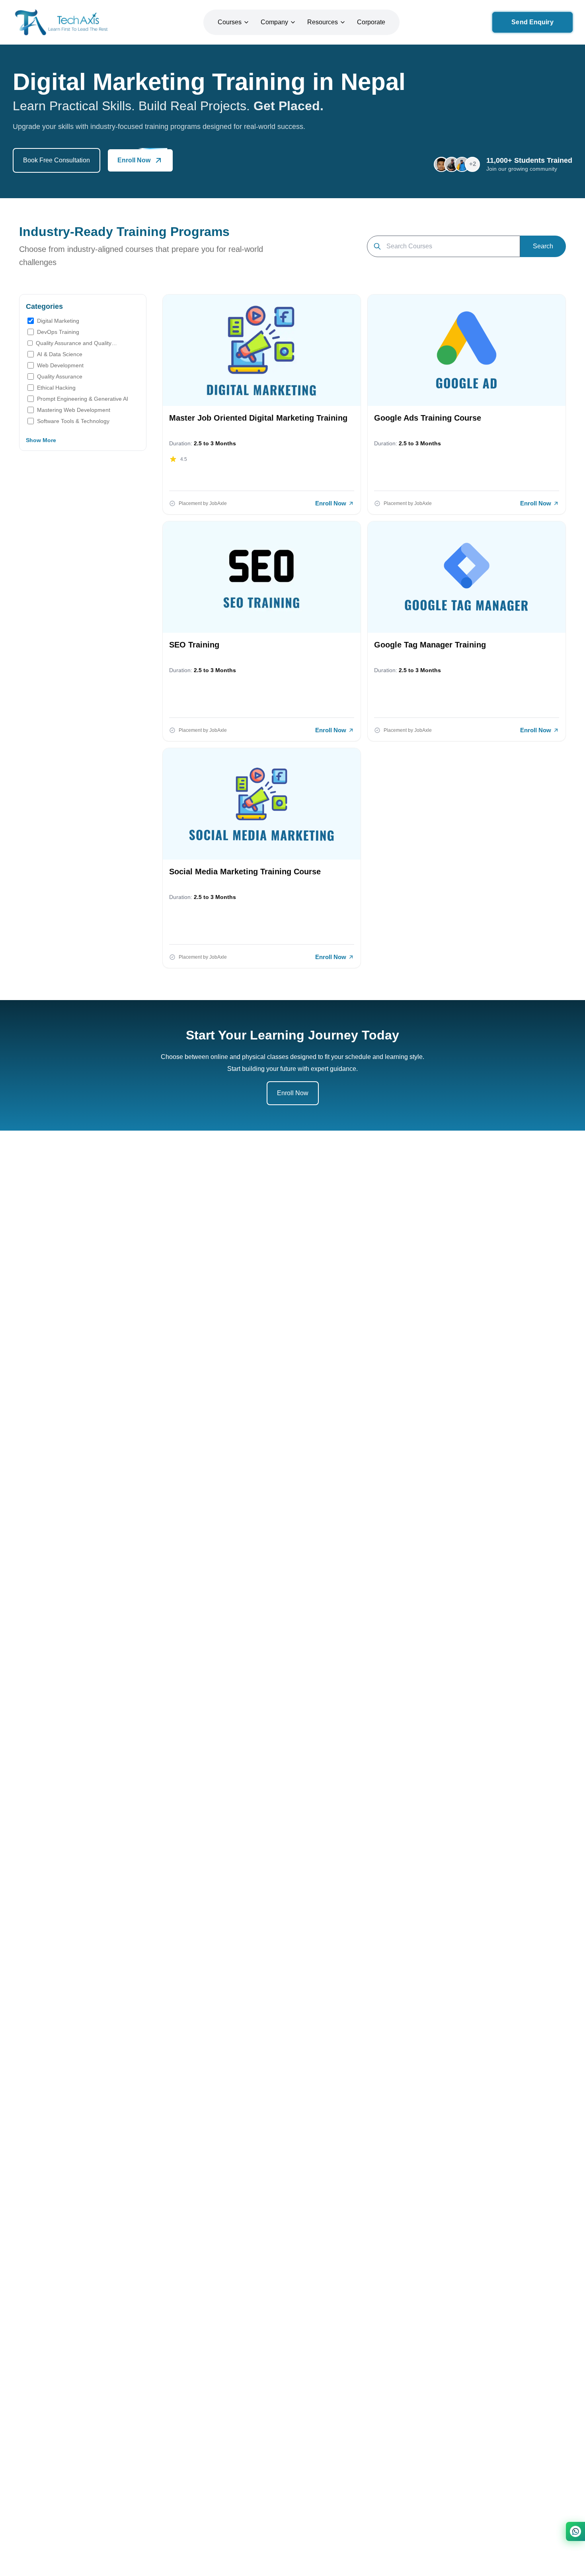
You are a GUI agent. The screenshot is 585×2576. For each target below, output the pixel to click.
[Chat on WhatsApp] (575, 2531)
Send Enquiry (532, 22)
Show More (41, 440)
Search (543, 246)
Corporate (371, 22)
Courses (230, 22)
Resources (323, 22)
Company (274, 22)
